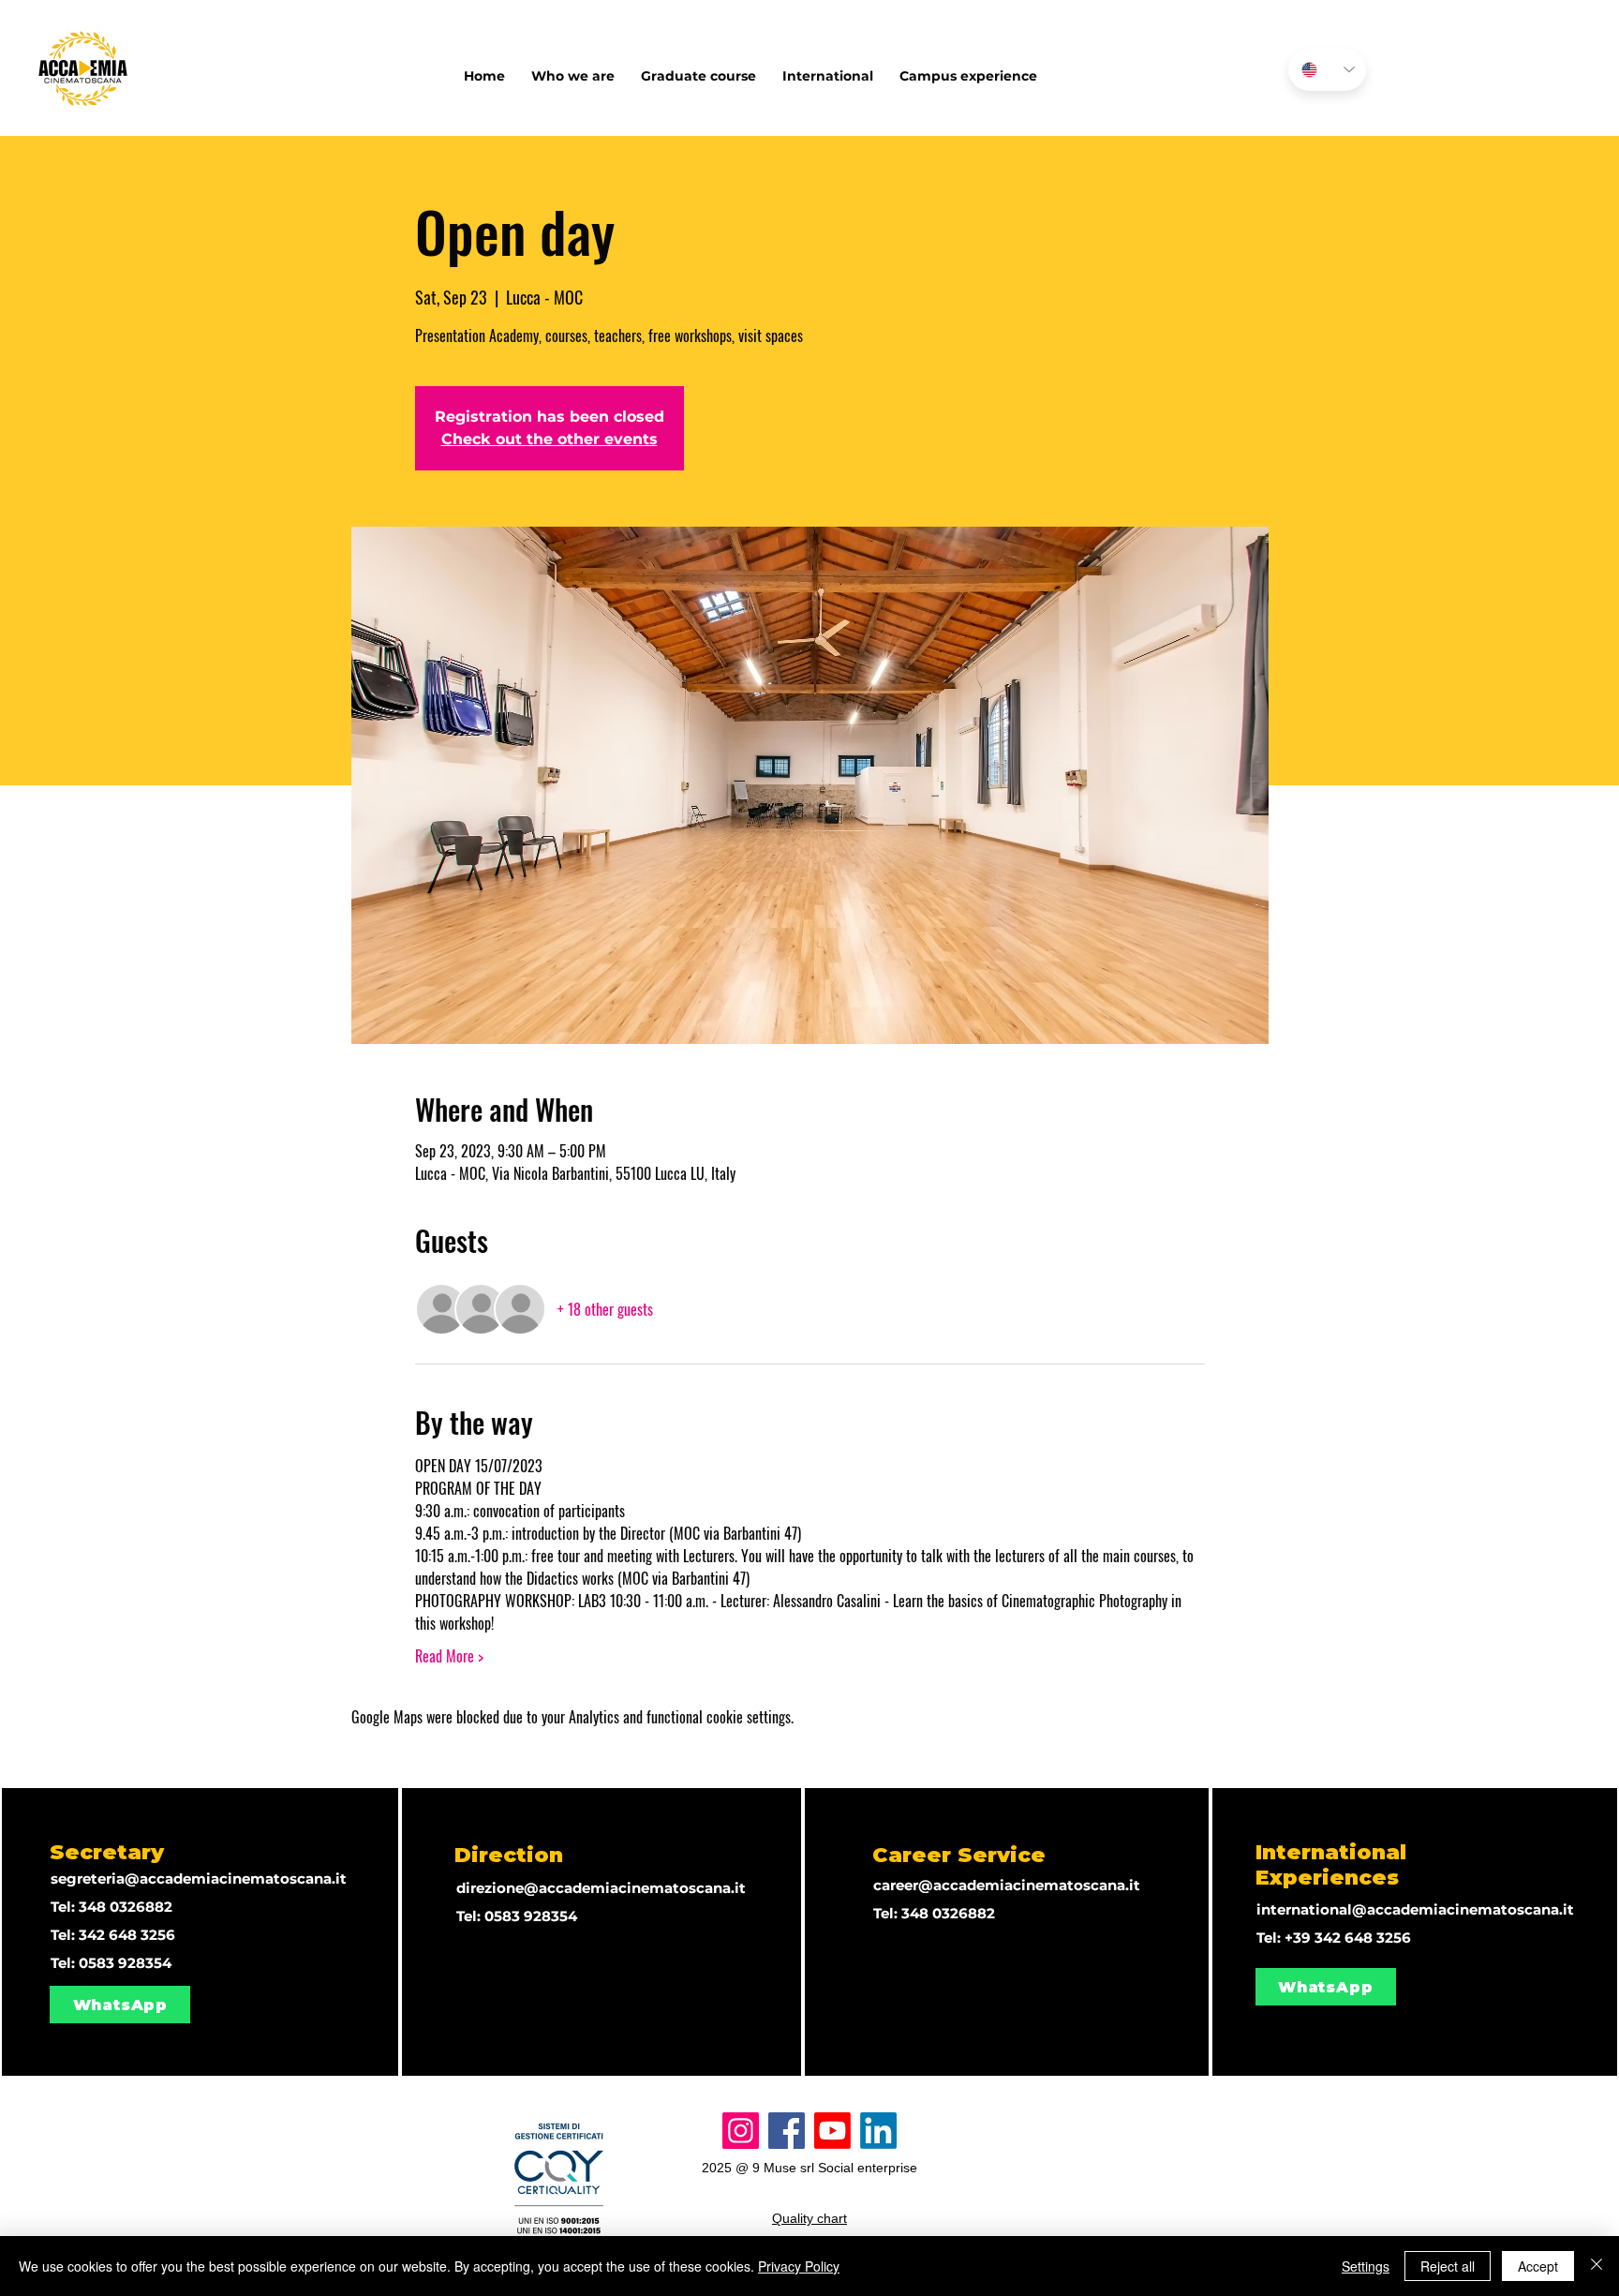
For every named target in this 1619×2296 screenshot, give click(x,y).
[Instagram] (741, 2131)
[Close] (1597, 2266)
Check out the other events (550, 439)
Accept (1538, 2266)
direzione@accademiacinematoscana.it (601, 1888)
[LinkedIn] (878, 2131)
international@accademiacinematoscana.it (1415, 1909)
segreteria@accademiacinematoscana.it (199, 1879)
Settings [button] (1366, 2266)
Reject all (1448, 2266)
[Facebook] (787, 2131)
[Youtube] (832, 2131)
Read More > (449, 1656)
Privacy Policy (799, 2266)
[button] (828, 67)
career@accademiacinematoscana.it (1007, 1885)
